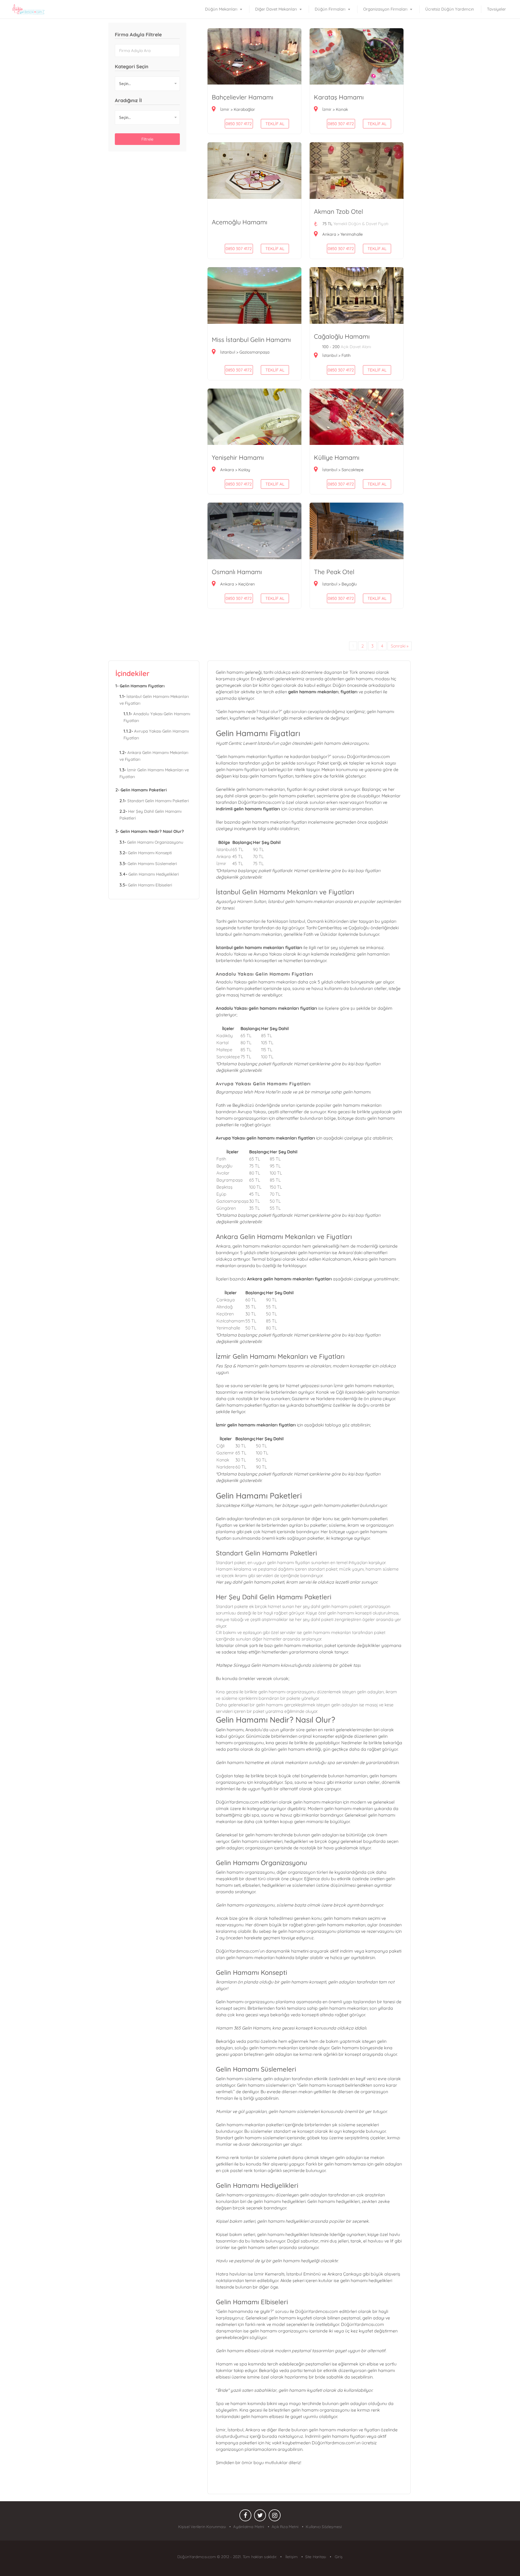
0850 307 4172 (239, 249)
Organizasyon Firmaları (385, 9)
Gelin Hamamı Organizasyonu (155, 842)
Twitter (260, 2517)
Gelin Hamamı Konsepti (150, 853)
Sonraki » (400, 646)
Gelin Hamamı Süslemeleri (152, 864)
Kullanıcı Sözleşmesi (324, 2527)
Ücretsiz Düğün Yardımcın (450, 9)
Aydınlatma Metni (249, 2527)
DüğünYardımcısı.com (197, 2557)
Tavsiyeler (496, 9)
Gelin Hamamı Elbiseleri (150, 885)
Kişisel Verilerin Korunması (202, 2527)
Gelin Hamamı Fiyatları (142, 686)
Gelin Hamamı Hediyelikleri (154, 874)
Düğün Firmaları (330, 9)
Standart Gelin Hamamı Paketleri (158, 801)
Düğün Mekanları (221, 9)
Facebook (245, 2517)
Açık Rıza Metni (285, 2527)
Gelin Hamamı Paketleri (144, 790)
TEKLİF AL (275, 249)
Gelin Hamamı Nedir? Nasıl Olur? (152, 831)
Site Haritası (316, 2557)
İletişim (291, 2557)
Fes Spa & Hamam (235, 1366)
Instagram (275, 2517)
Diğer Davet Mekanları (276, 9)
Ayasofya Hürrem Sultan (241, 901)
